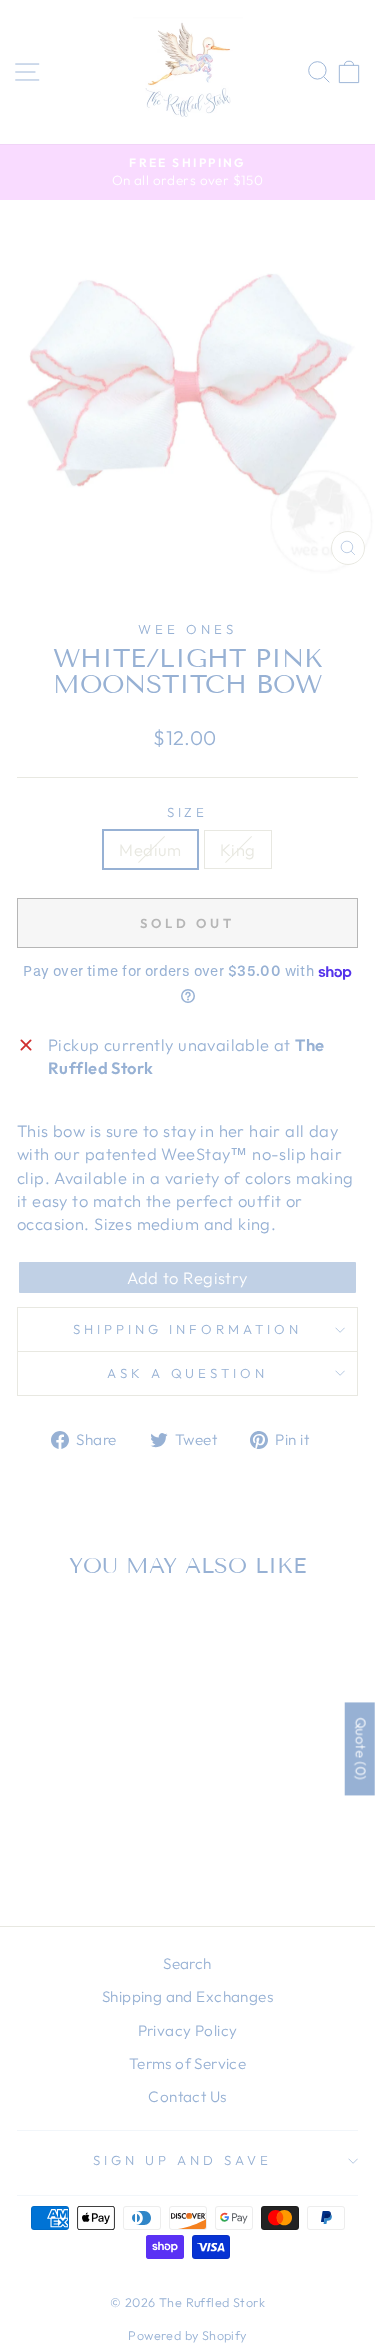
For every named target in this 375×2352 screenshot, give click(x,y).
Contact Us (187, 2096)
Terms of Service (188, 2063)
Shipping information (187, 1329)
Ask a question (188, 1373)
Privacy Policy (188, 2030)
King (238, 849)
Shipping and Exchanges (187, 1996)
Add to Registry (187, 1277)
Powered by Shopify (187, 2335)
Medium (150, 849)
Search (187, 1963)
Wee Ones (187, 629)
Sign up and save (182, 2160)
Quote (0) (361, 1749)
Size (188, 812)
